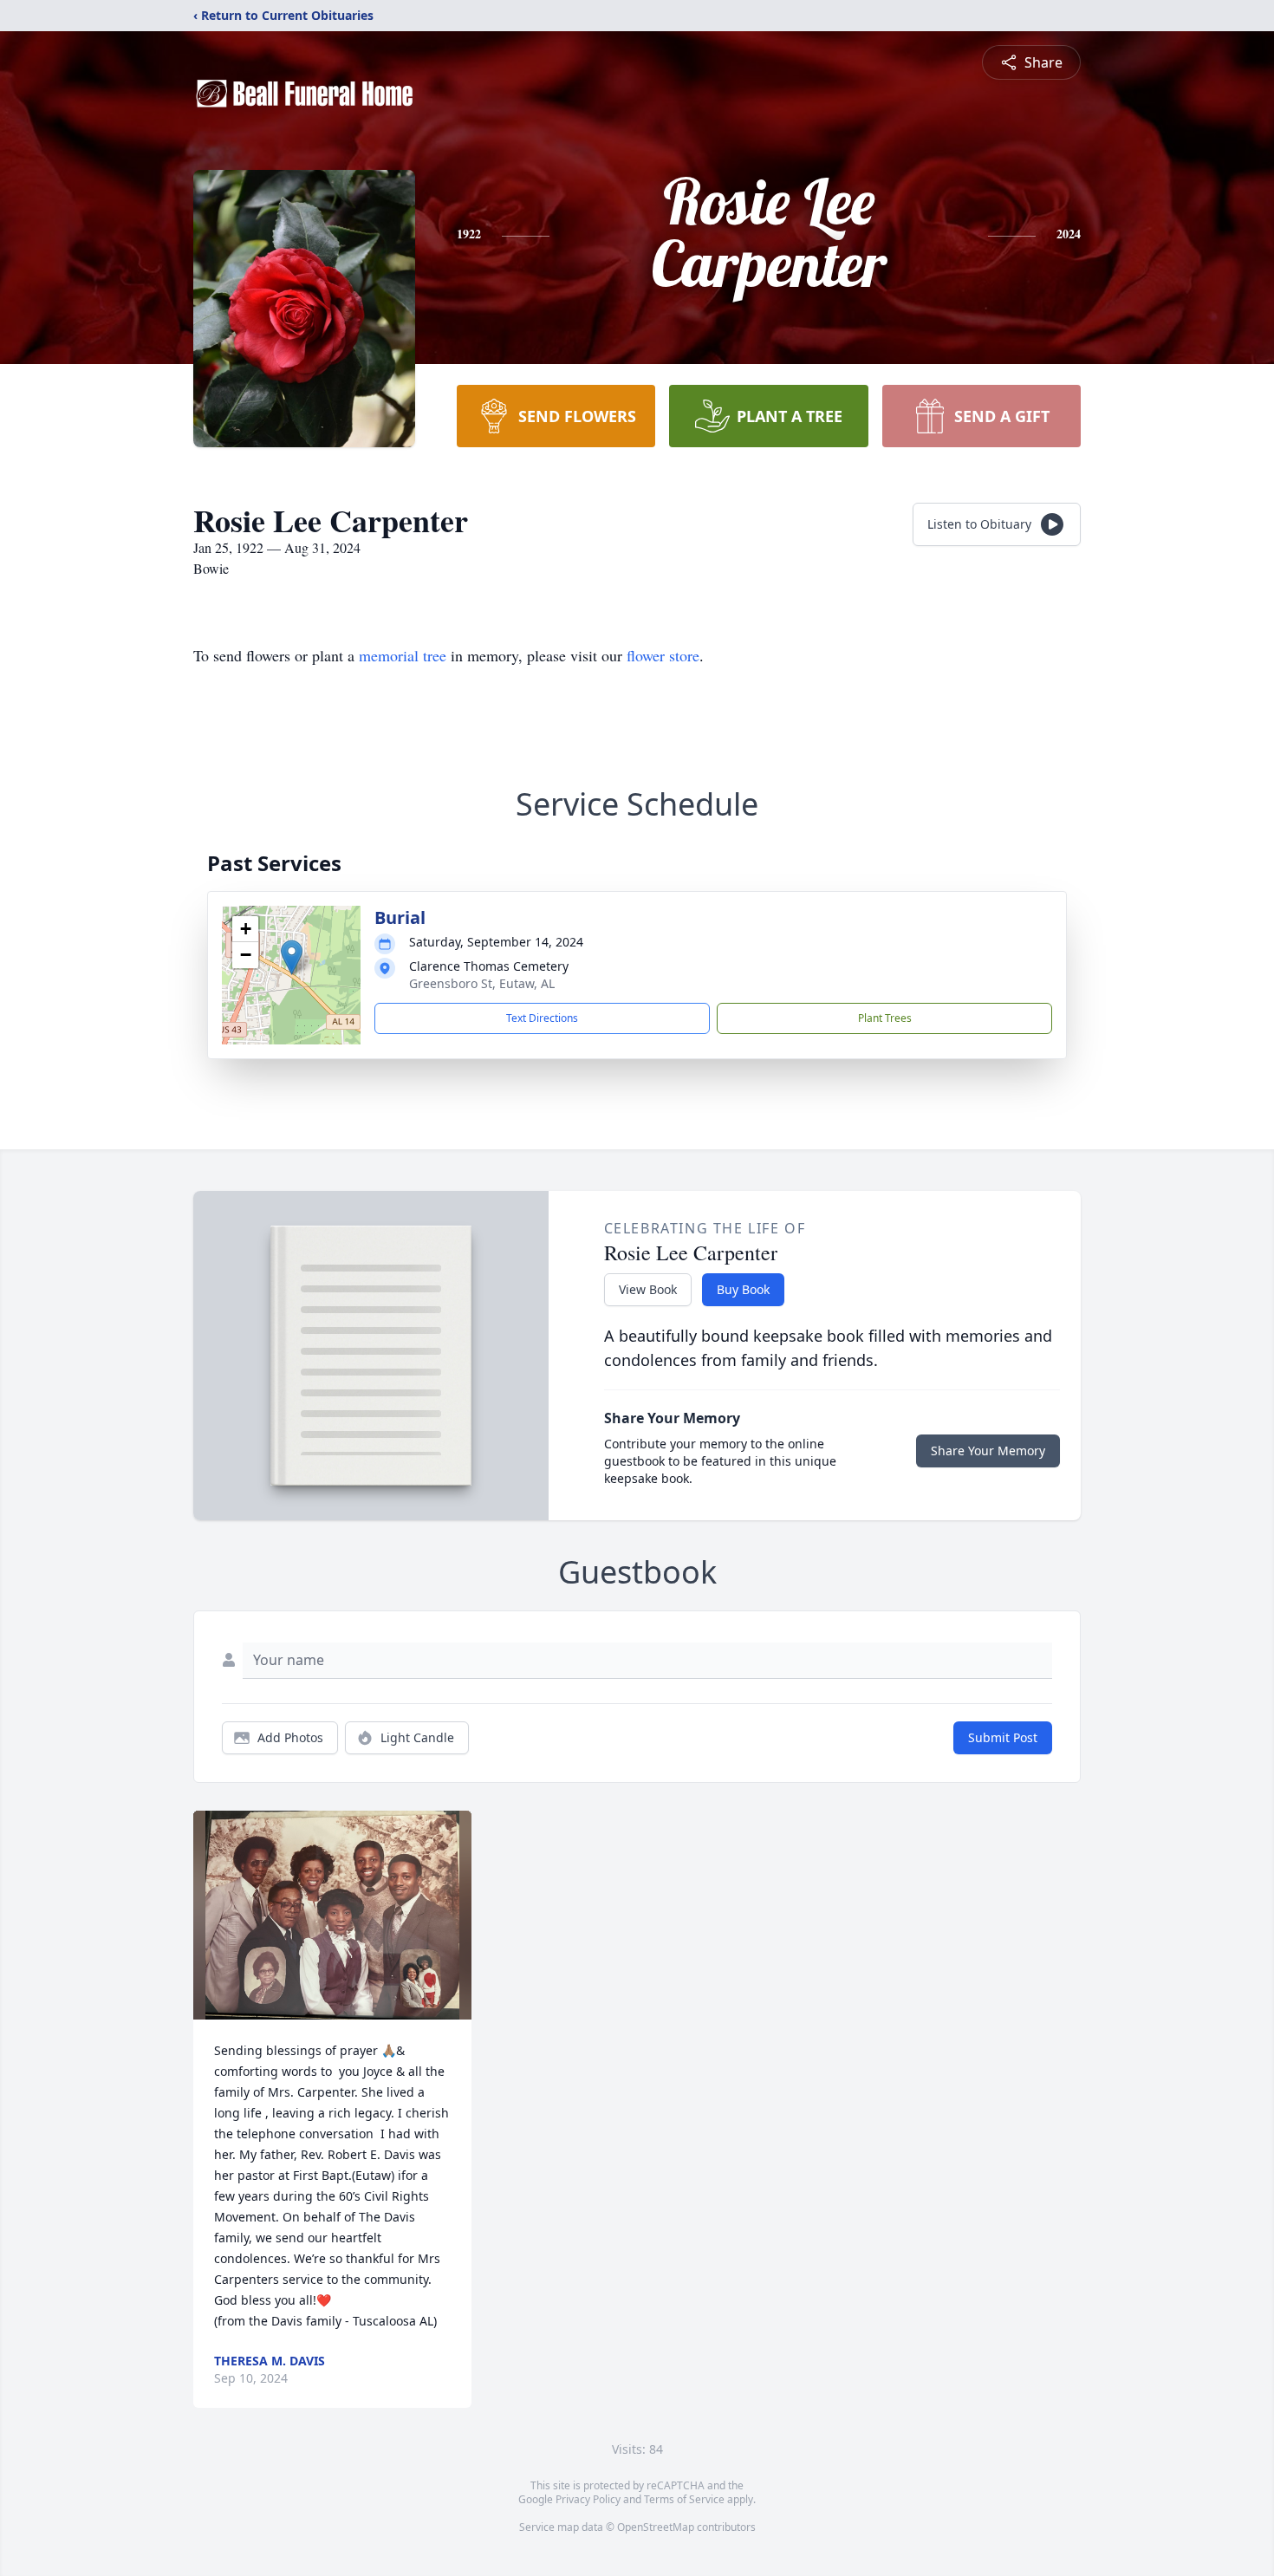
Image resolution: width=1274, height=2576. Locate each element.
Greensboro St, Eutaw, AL (482, 983)
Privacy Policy (588, 2499)
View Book (648, 1289)
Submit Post (1003, 1737)
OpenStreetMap (656, 2527)
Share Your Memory (988, 1451)
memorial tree (403, 655)
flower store (663, 655)
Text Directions (542, 1018)
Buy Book (743, 1289)
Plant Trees (885, 1018)
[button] (292, 957)
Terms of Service (684, 2499)
